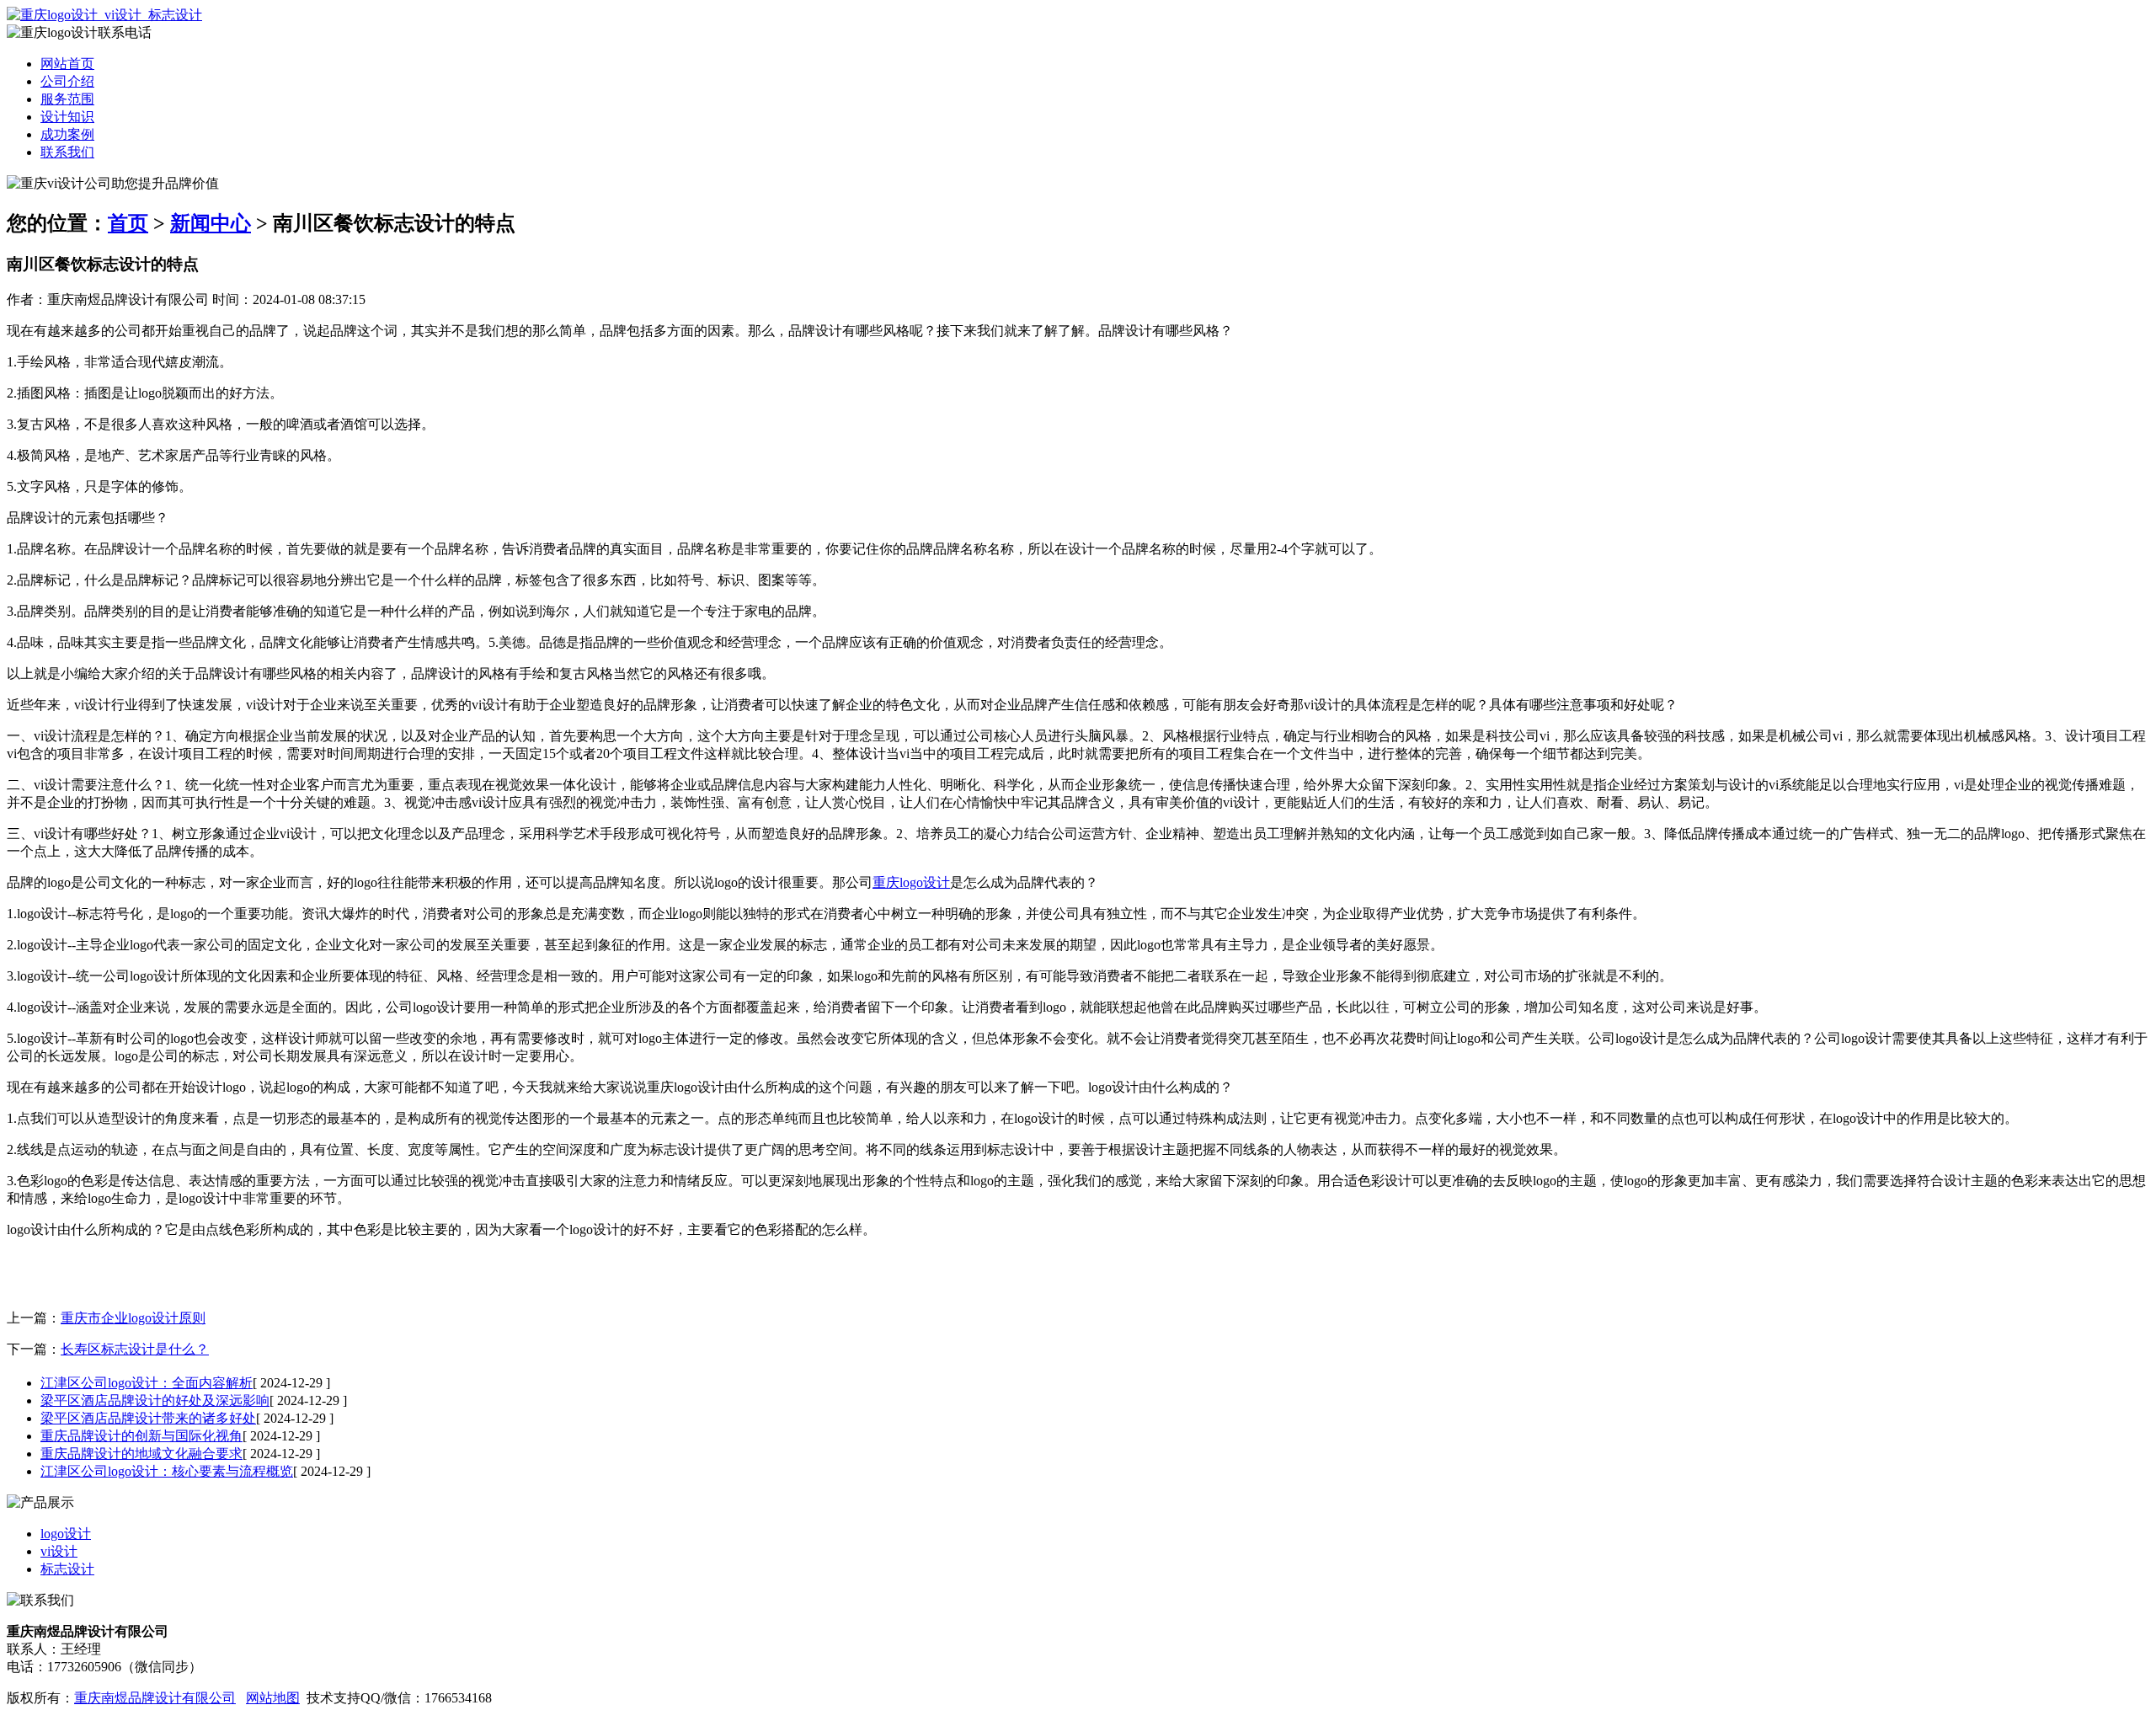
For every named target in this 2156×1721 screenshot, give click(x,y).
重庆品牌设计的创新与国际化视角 (141, 1436)
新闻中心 (211, 223)
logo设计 (66, 1534)
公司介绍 (67, 81)
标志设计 (67, 1569)
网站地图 (273, 1698)
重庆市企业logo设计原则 (133, 1318)
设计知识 (67, 117)
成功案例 (67, 134)
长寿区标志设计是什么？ (135, 1349)
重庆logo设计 (911, 882)
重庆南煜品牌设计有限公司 (155, 1698)
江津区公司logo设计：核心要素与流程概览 (167, 1471)
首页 (128, 223)
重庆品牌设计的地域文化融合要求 (141, 1454)
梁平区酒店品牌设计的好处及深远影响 (155, 1400)
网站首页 (67, 64)
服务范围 (67, 99)
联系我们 (67, 152)
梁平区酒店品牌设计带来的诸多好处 (148, 1418)
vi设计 (59, 1551)
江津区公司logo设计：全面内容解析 (147, 1383)
